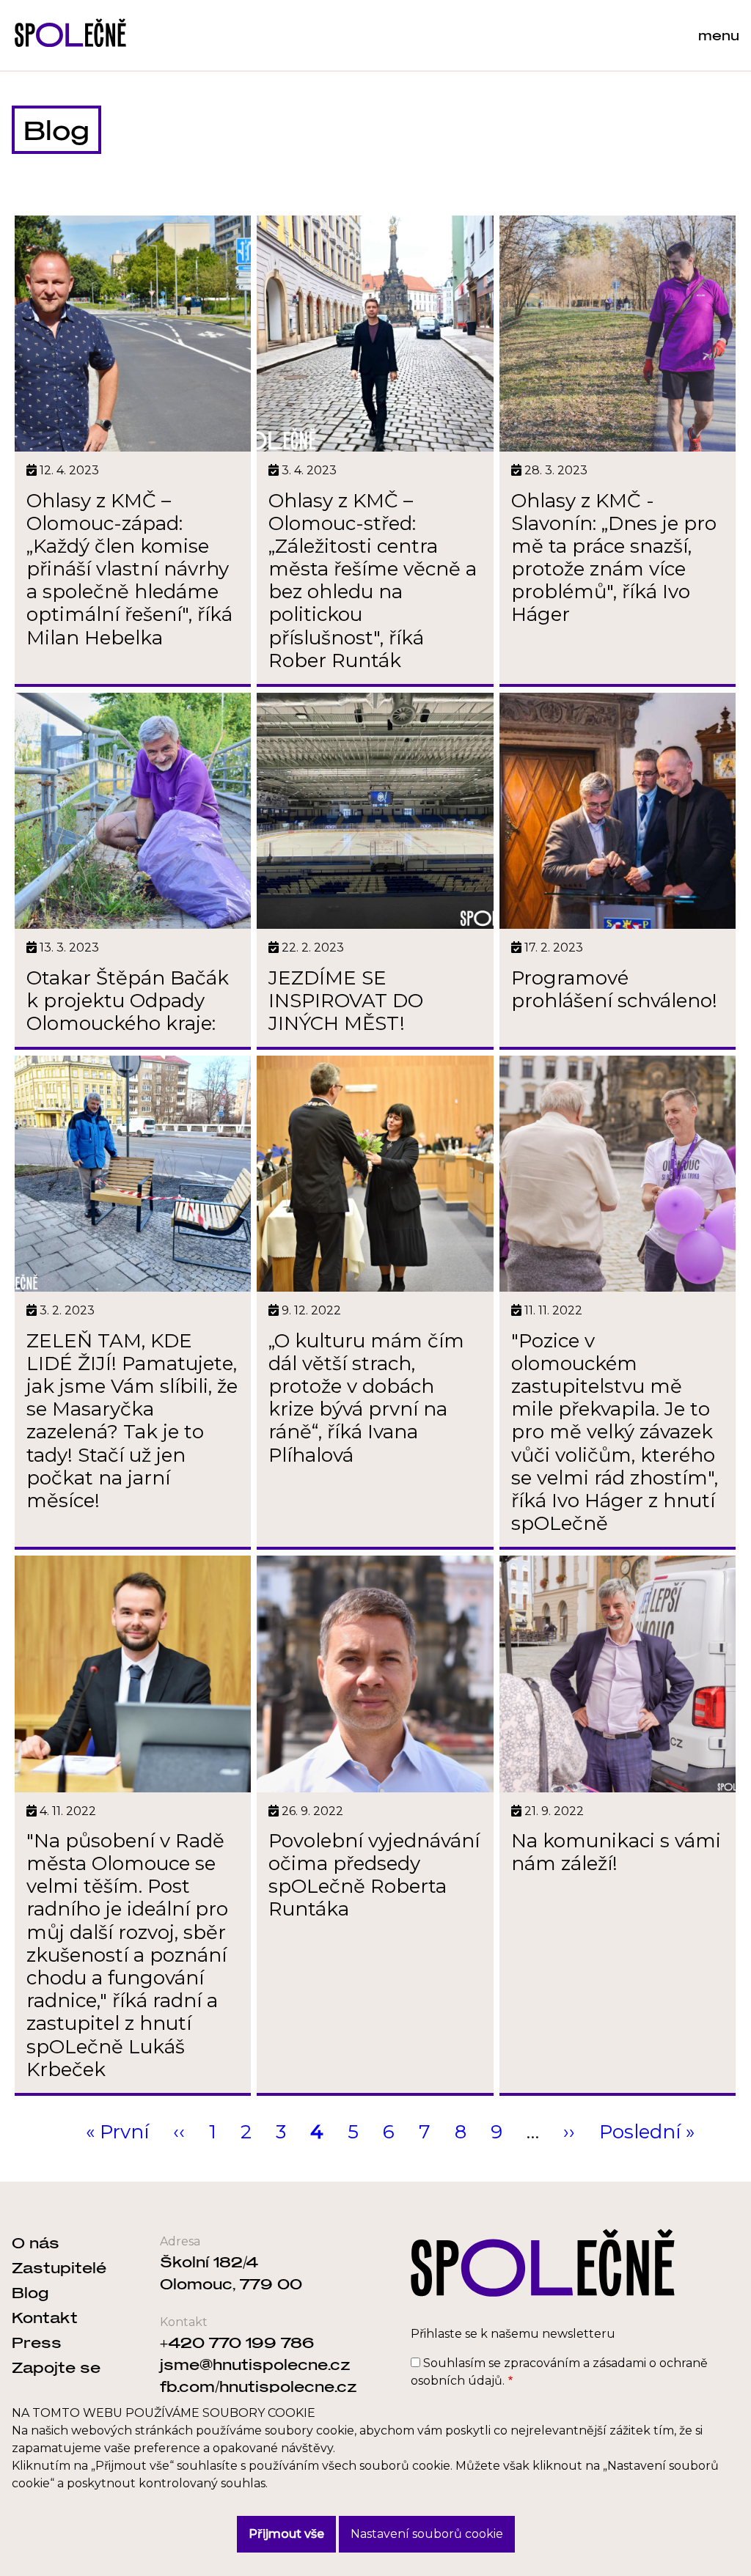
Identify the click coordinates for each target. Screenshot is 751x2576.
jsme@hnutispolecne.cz (255, 2364)
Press (37, 2342)
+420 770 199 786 (237, 2342)
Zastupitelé (59, 2267)
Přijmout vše (286, 2534)
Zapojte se (56, 2367)
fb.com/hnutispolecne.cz (259, 2386)
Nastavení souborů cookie (427, 2534)
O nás (36, 2242)
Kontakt (45, 2317)
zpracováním (542, 2363)
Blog (30, 2292)
